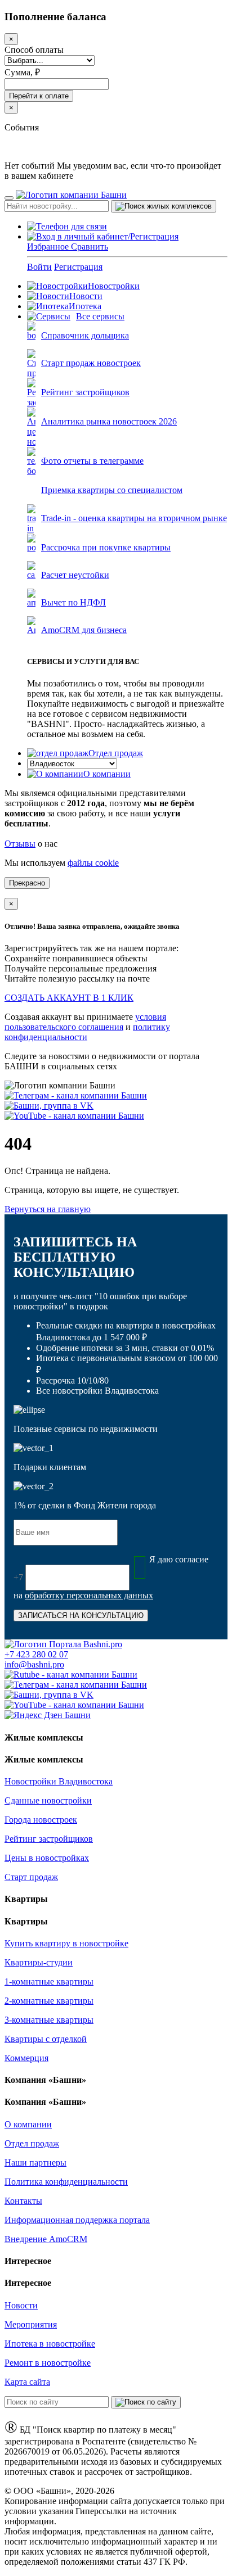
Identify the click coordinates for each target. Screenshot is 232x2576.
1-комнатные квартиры (49, 1981)
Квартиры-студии (39, 1962)
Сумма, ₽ (22, 72)
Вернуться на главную (48, 1209)
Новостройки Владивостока (59, 1781)
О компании (107, 774)
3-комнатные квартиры (49, 2020)
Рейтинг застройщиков (49, 1839)
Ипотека (85, 306)
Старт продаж (31, 1877)
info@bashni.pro (34, 1664)
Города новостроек (41, 1820)
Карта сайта (27, 2382)
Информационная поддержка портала (77, 2220)
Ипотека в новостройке (50, 2344)
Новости (86, 296)
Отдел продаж (116, 753)
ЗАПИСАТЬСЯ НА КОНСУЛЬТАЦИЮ (81, 1615)
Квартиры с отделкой (46, 2039)
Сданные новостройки (48, 1800)
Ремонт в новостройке (48, 2363)
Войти (39, 267)
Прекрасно (27, 883)
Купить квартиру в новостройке (66, 1943)
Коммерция (26, 2058)
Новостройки (114, 286)
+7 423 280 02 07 (36, 1654)
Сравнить (90, 247)
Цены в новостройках (47, 1858)
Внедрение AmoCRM (46, 2239)
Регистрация (78, 267)
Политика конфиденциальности (66, 2182)
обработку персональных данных (89, 1595)
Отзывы (20, 844)
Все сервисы (100, 316)
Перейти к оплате (39, 96)
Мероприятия (31, 2324)
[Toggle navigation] (9, 198)
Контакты (23, 2201)
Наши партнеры (35, 2163)
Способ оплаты (34, 50)
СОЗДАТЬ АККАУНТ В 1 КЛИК (69, 998)
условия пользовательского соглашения (85, 1022)
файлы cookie (93, 863)
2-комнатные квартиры (49, 2001)
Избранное (49, 247)
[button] (103, 236)
